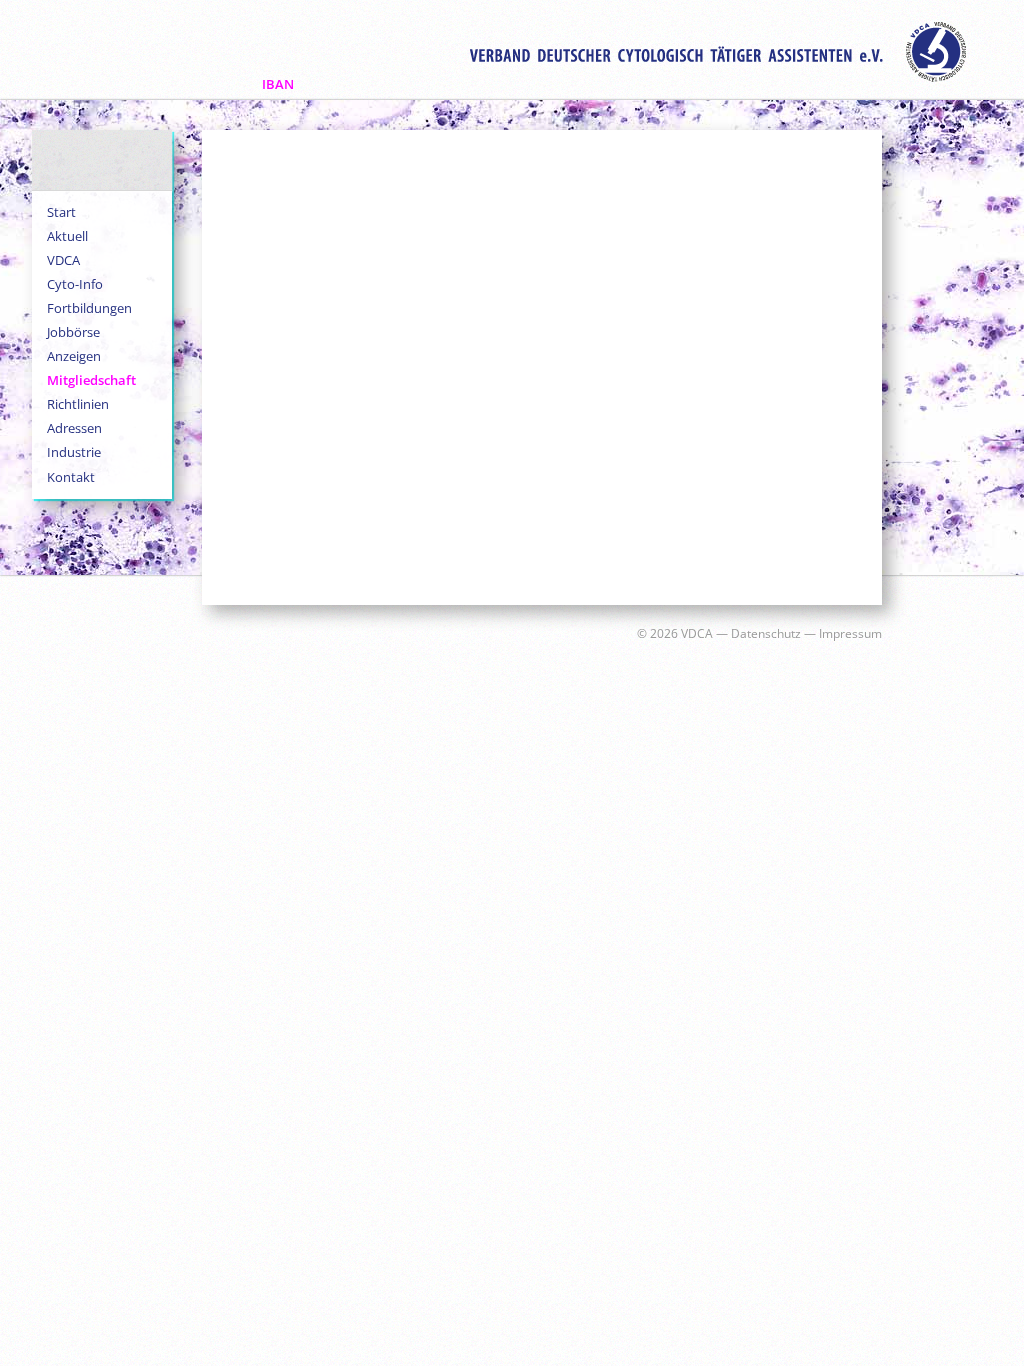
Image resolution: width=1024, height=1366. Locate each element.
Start (61, 212)
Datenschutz (766, 633)
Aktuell (67, 236)
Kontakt (71, 477)
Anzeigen (74, 356)
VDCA (63, 260)
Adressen (74, 428)
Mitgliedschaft (91, 380)
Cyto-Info (75, 284)
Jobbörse (73, 332)
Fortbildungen (89, 308)
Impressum (850, 633)
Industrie (74, 452)
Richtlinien (78, 404)
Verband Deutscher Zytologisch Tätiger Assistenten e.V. (718, 52)
